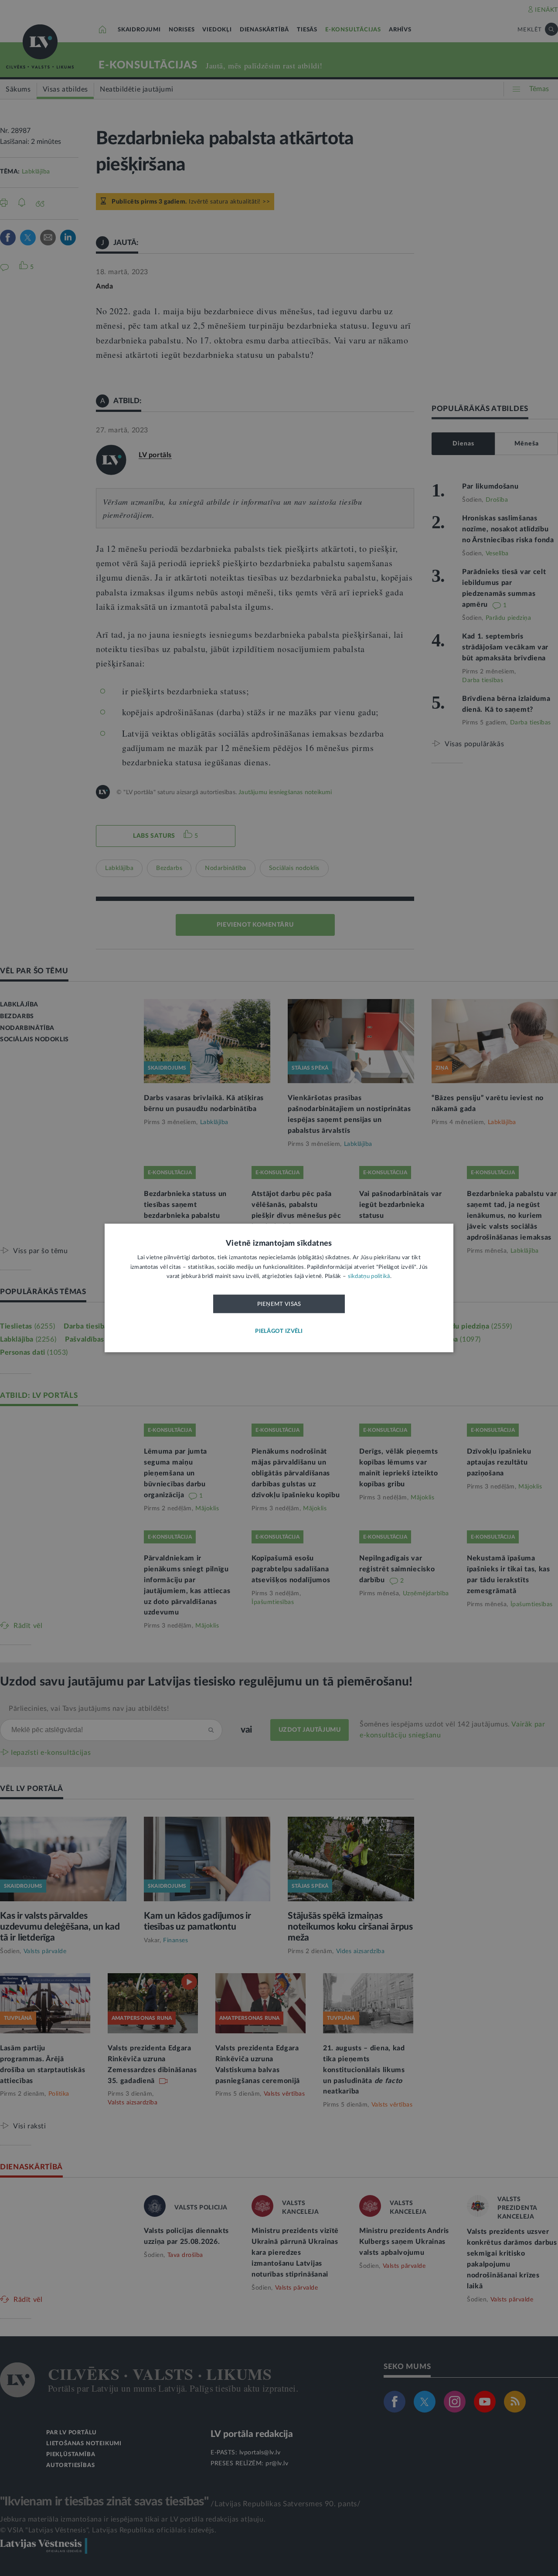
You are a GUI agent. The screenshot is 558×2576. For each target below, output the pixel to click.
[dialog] (279, 1288)
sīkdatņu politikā (369, 1277)
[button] (279, 1332)
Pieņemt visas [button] (279, 1304)
